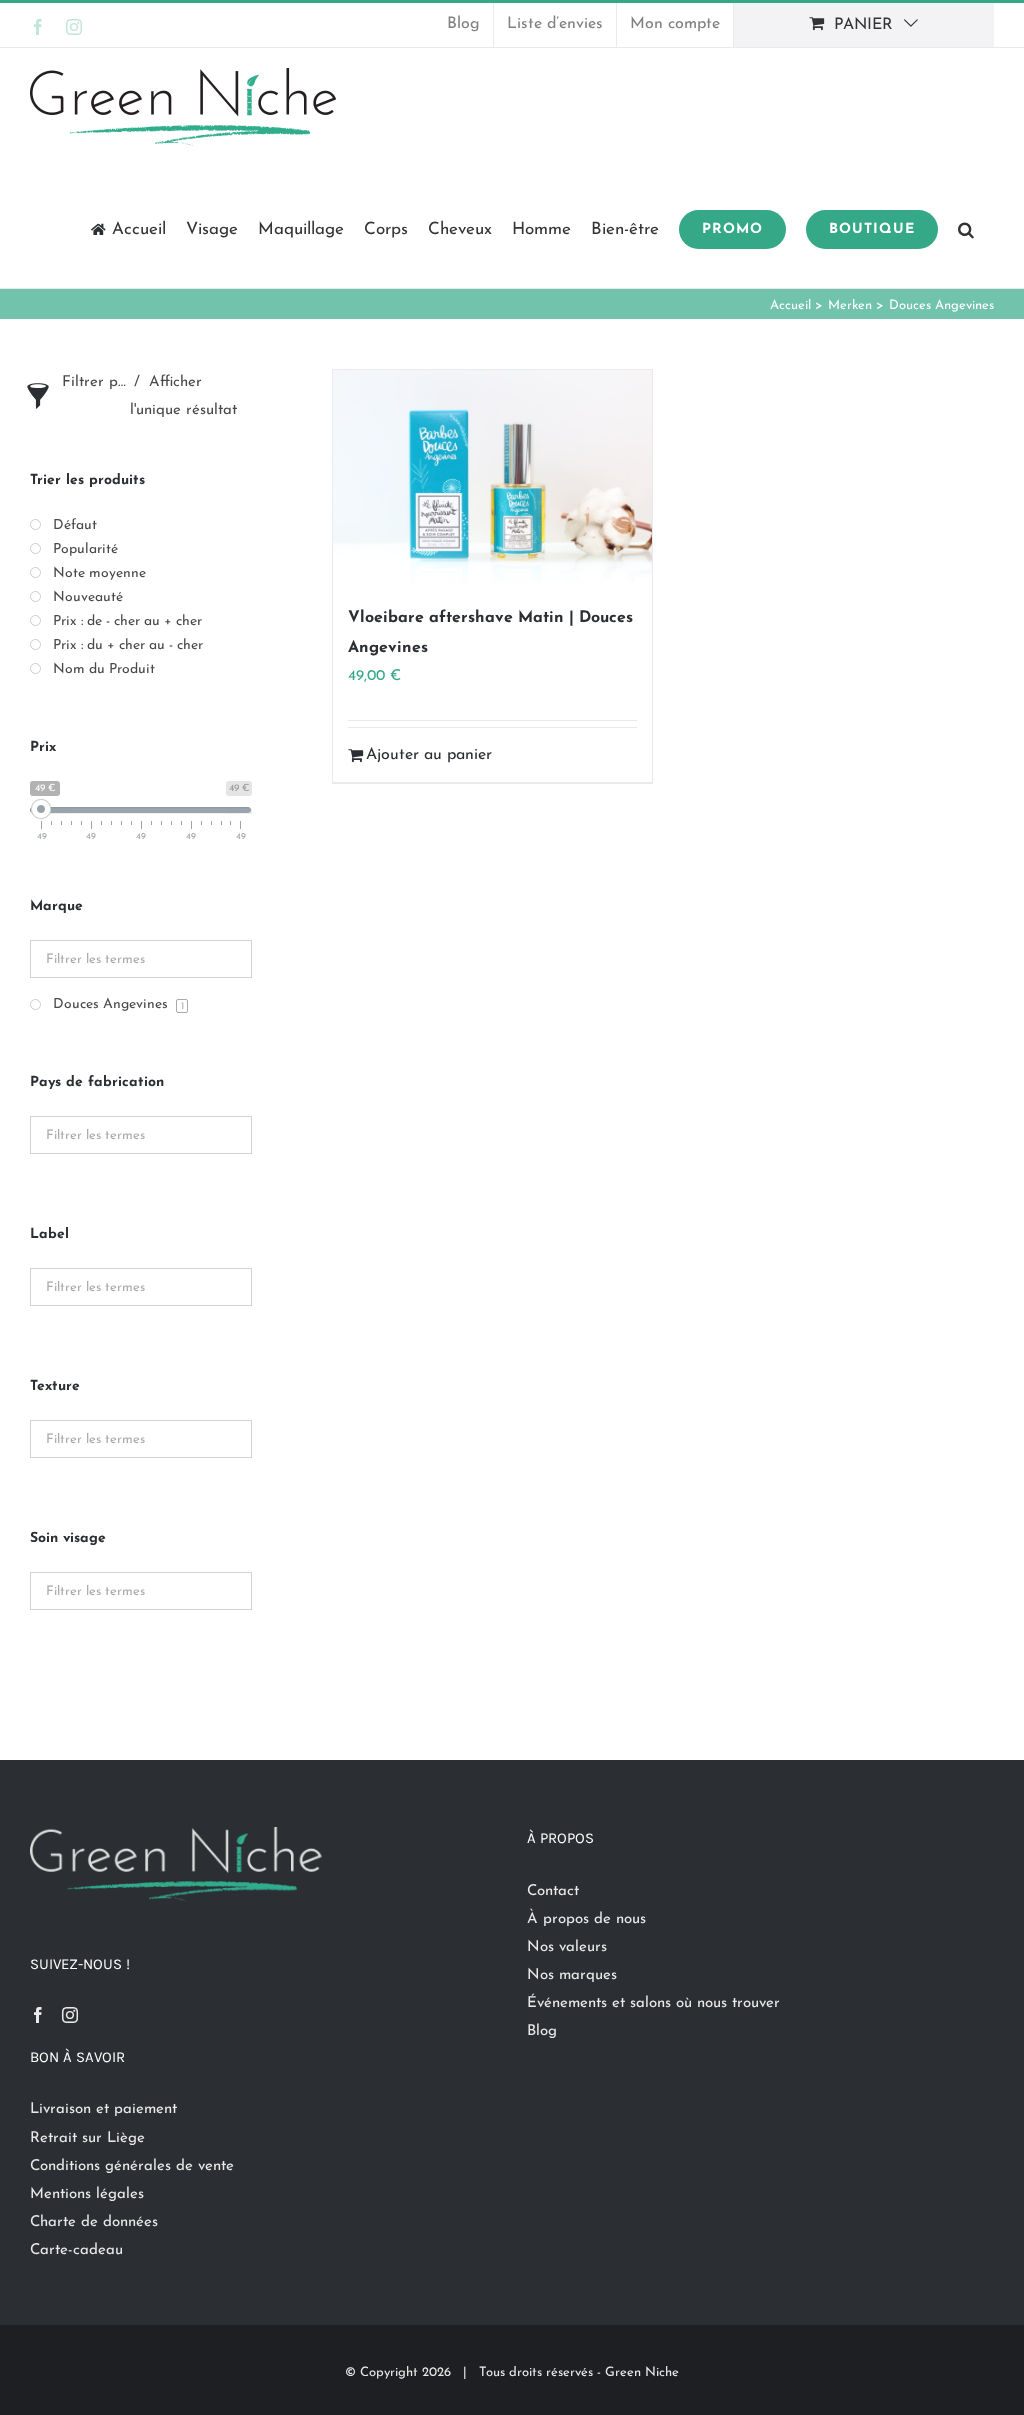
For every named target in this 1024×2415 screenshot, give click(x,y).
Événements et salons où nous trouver (653, 2003)
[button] (966, 228)
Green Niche (642, 2372)
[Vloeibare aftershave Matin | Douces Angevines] (492, 476)
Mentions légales (87, 2194)
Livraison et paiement (103, 2109)
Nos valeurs (567, 1947)
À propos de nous (586, 1919)
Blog (542, 2031)
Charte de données (94, 2222)
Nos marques (572, 1975)
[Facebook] (38, 2015)
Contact (553, 1891)
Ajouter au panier (429, 755)
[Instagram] (70, 2015)
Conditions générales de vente (132, 2166)
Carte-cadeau (76, 2250)
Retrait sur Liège (87, 2138)
